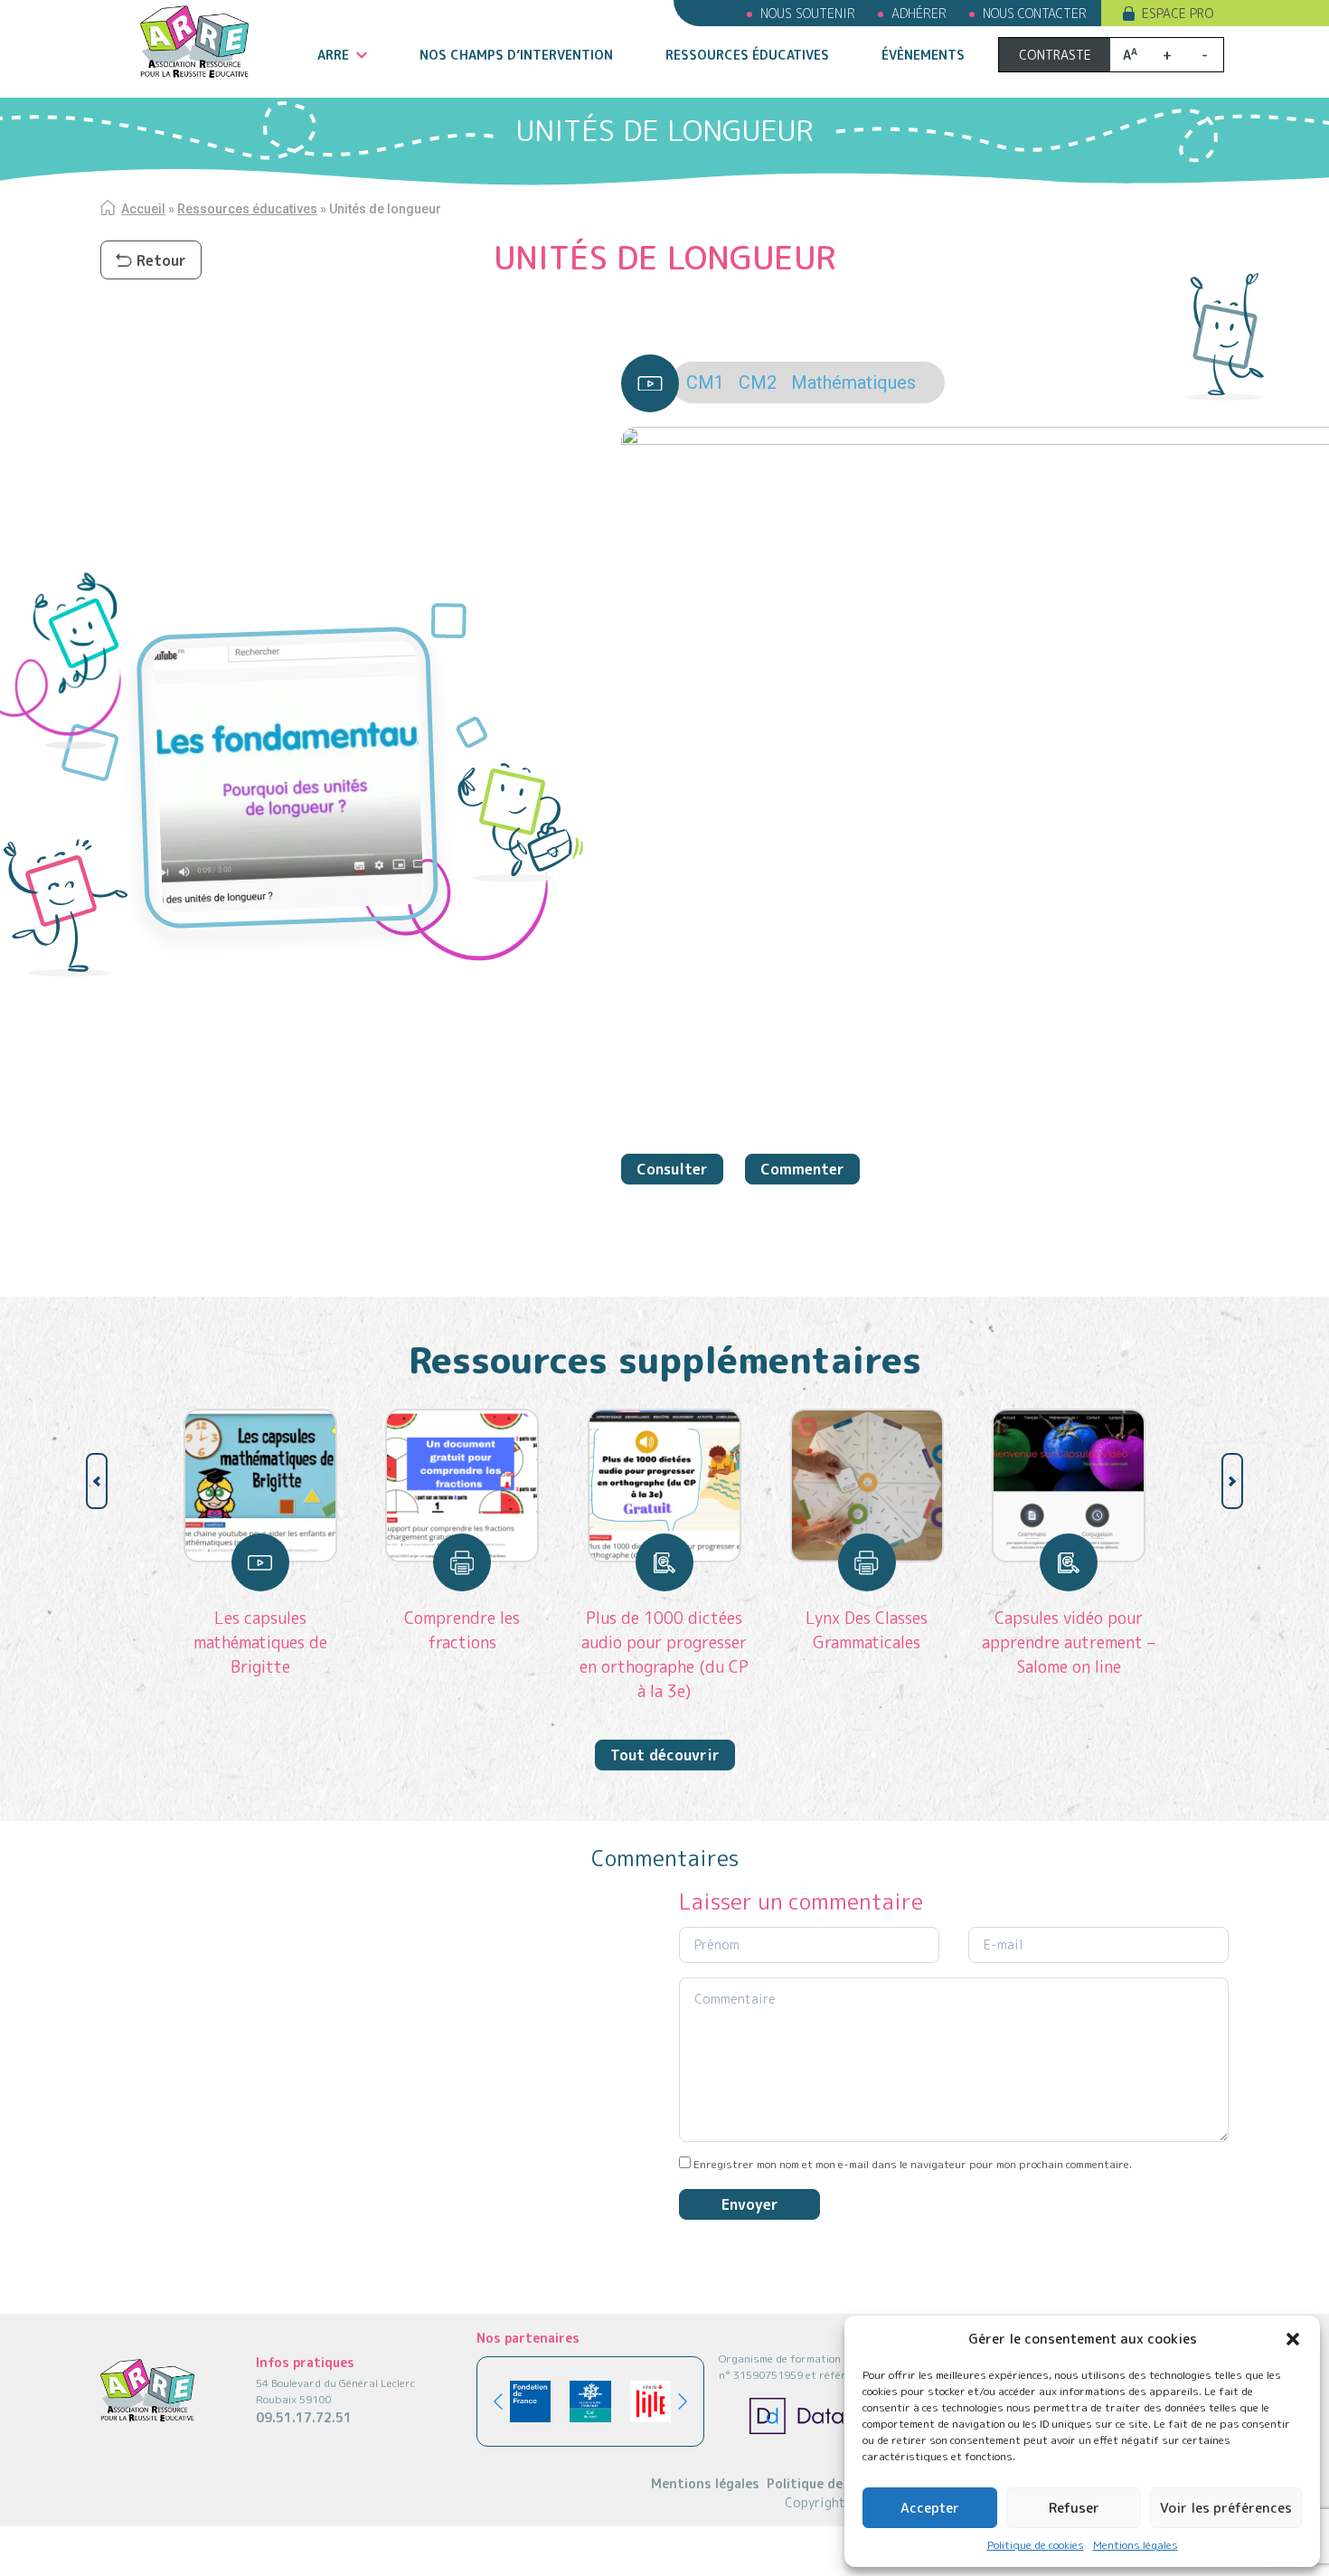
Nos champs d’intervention (516, 55)
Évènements (923, 55)
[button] (1293, 2339)
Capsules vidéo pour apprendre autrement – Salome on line (1069, 1642)
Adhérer (919, 13)
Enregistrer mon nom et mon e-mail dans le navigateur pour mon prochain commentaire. (913, 2164)
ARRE (333, 55)
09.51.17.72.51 (304, 2417)
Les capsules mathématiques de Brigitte (260, 1642)
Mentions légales (1136, 2545)
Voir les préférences (1226, 2508)
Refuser (1074, 2508)
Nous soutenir (808, 13)
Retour (161, 260)
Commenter (802, 1169)
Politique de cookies (1036, 2545)
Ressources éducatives (747, 55)
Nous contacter (1035, 13)
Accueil (143, 209)
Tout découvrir (665, 1755)
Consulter (672, 1169)
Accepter (930, 2508)
